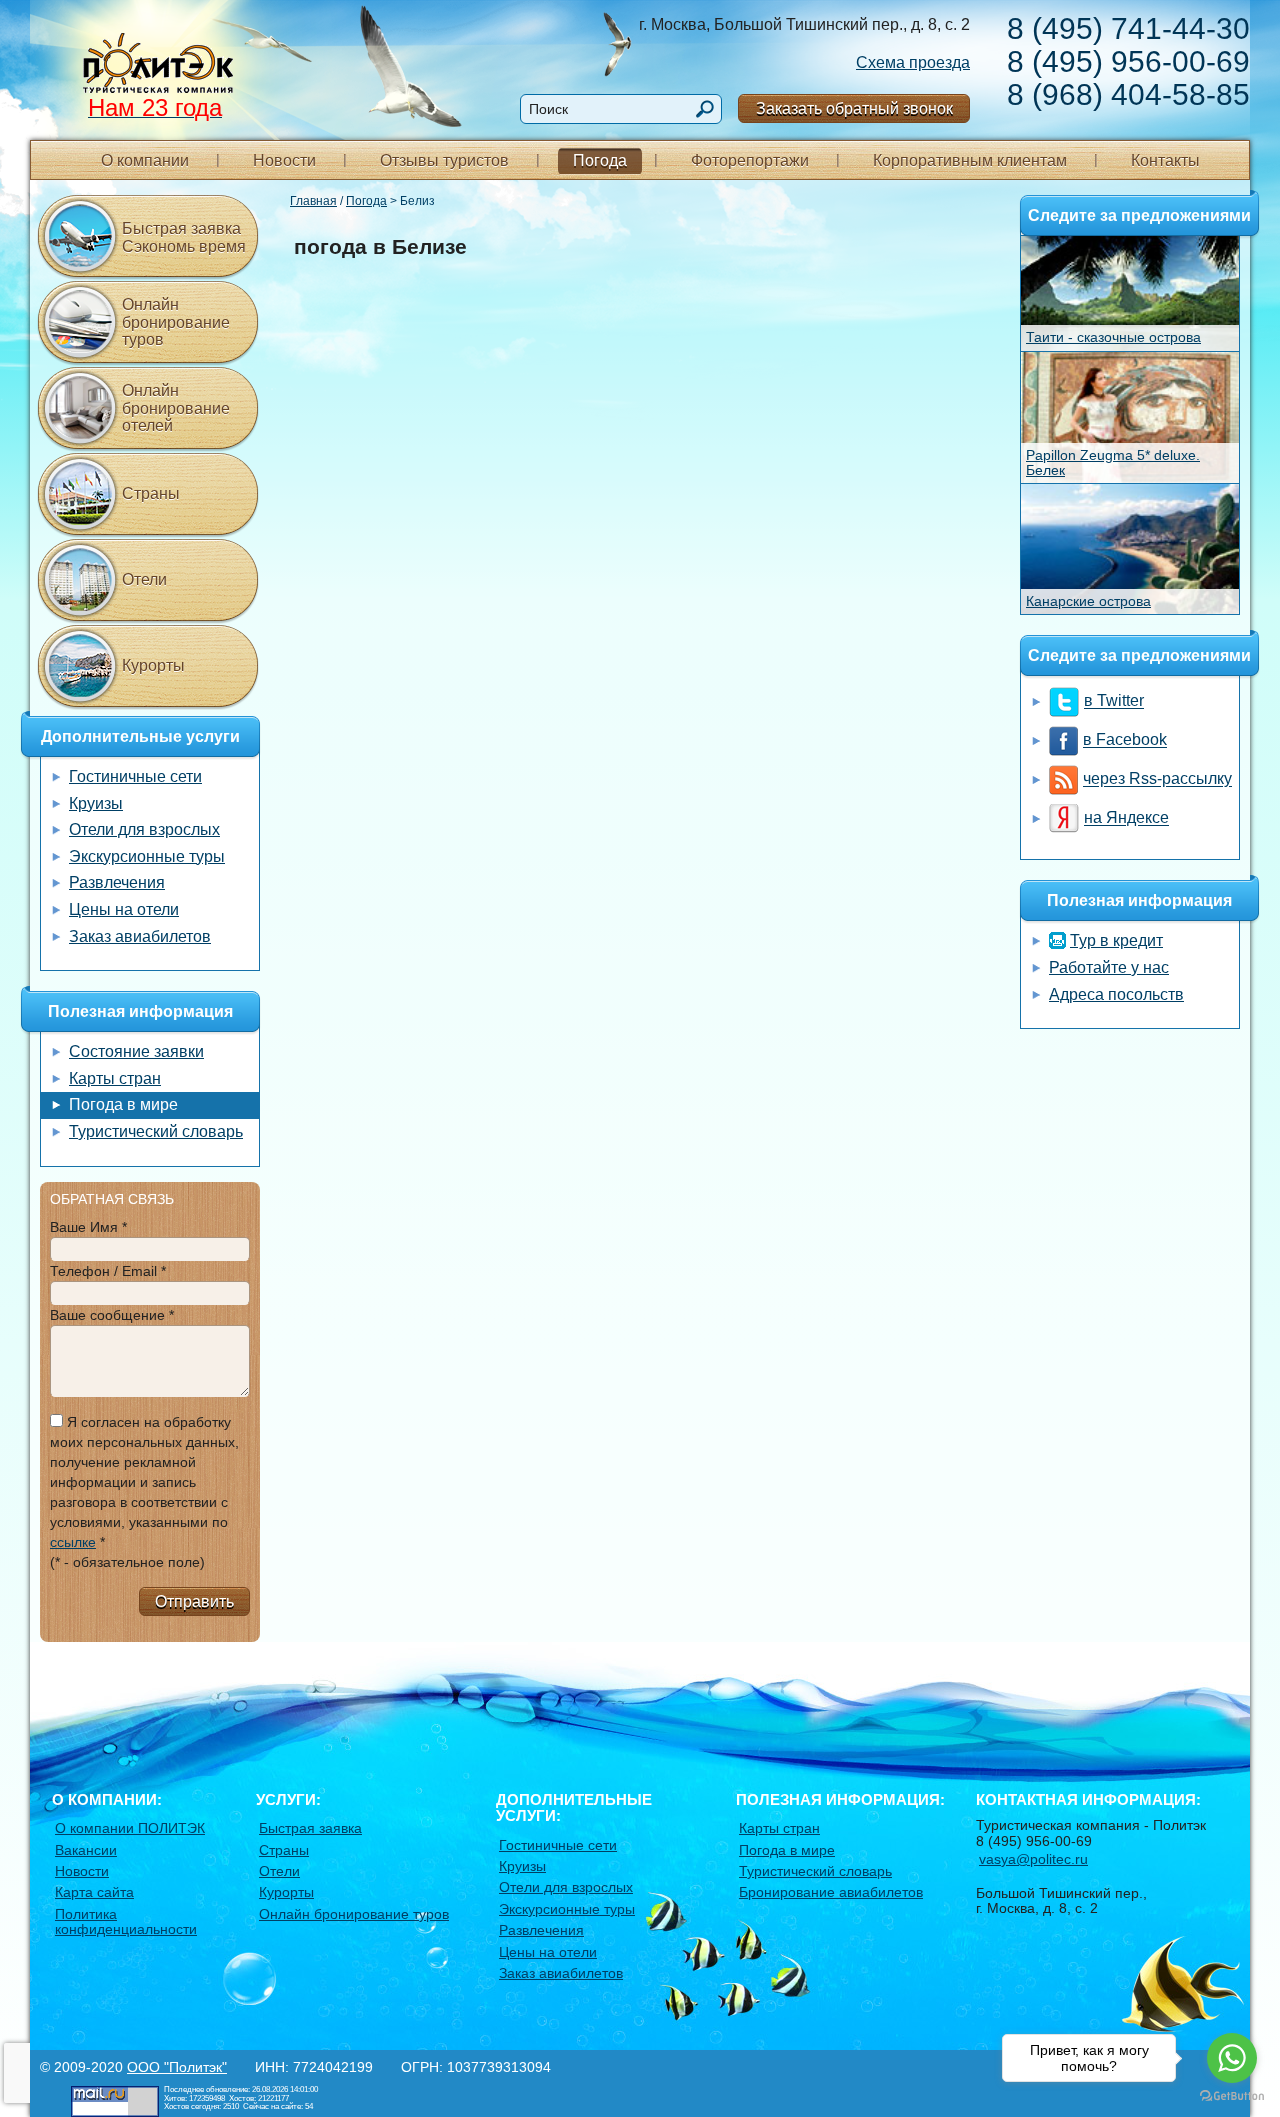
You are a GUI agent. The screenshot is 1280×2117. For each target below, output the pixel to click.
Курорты (153, 665)
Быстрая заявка (310, 1828)
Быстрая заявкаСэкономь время (184, 237)
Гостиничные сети (135, 776)
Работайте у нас (1109, 967)
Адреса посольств (1116, 994)
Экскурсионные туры (147, 856)
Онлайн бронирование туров (176, 322)
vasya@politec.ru (1033, 1859)
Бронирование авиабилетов (831, 1892)
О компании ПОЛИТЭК (130, 1828)
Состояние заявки (136, 1051)
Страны (151, 493)
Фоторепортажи (750, 160)
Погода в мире (123, 1104)
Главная (313, 201)
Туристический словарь (156, 1131)
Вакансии (86, 1850)
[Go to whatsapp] (1232, 2058)
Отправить (194, 1601)
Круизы (96, 803)
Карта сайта (94, 1892)
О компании (145, 160)
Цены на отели (124, 909)
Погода (600, 160)
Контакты (1165, 160)
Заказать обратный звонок (854, 108)
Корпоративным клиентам (970, 160)
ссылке (73, 1542)
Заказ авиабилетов (140, 936)
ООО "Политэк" (177, 2067)
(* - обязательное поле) (127, 1562)
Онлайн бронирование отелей (176, 408)
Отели (144, 579)
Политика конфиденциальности (126, 1921)
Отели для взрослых (144, 829)
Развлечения (117, 882)
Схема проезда (913, 62)
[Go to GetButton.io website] (1232, 2096)
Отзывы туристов (444, 160)
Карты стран (115, 1078)
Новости (284, 160)
